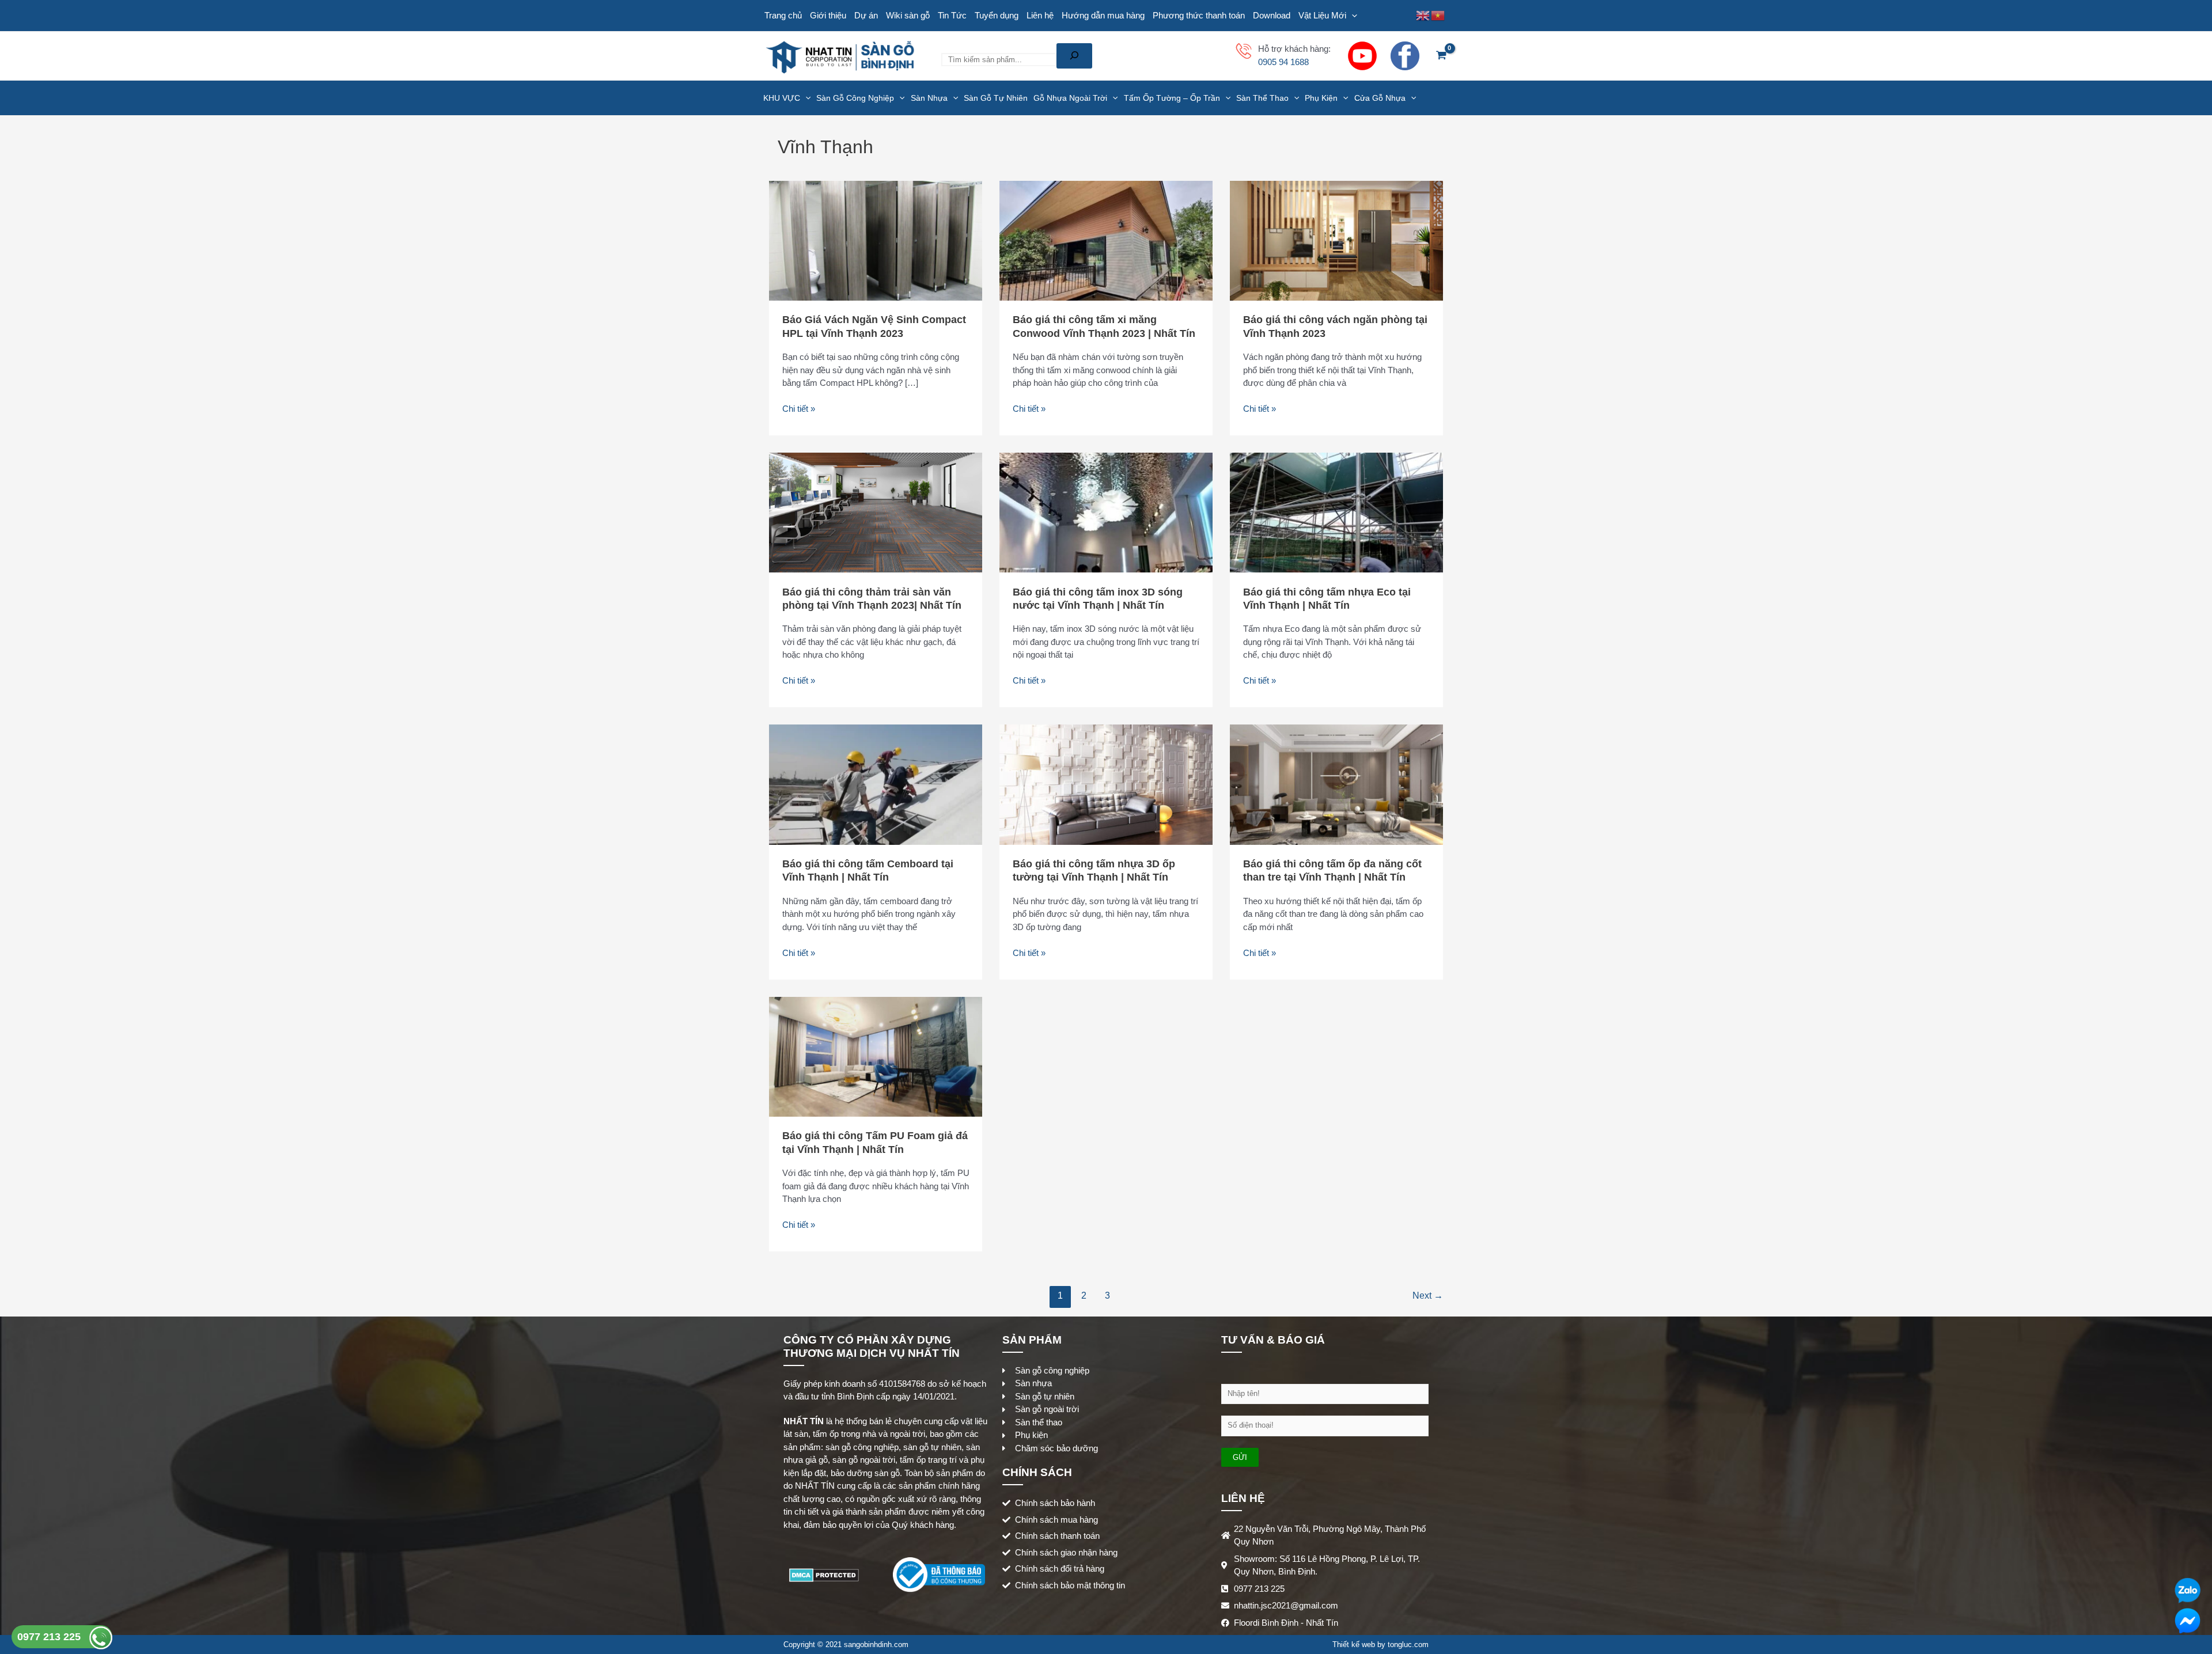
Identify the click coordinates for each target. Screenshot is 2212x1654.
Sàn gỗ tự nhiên (996, 98)
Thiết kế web (1354, 1644)
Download (1272, 15)
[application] (1352, 16)
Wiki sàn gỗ (908, 15)
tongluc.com (1408, 1644)
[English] (1423, 15)
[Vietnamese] (1438, 15)
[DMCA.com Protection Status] (824, 1574)
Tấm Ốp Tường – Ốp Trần (1172, 98)
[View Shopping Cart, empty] (1441, 56)
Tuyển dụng (997, 15)
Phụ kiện (1321, 98)
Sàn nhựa (929, 98)
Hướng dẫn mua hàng (1103, 15)
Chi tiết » (799, 408)
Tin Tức (952, 15)
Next (1428, 1295)
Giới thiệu (828, 15)
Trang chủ (783, 15)
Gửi (1240, 1457)
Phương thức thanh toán (1199, 15)
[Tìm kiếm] (1074, 56)
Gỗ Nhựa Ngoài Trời (1070, 98)
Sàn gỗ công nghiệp (855, 98)
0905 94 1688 (1283, 62)
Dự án (866, 15)
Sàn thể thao (1262, 98)
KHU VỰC (782, 98)
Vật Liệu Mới (1322, 15)
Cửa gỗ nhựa (1380, 98)
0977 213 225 (50, 1637)
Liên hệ (1040, 15)
